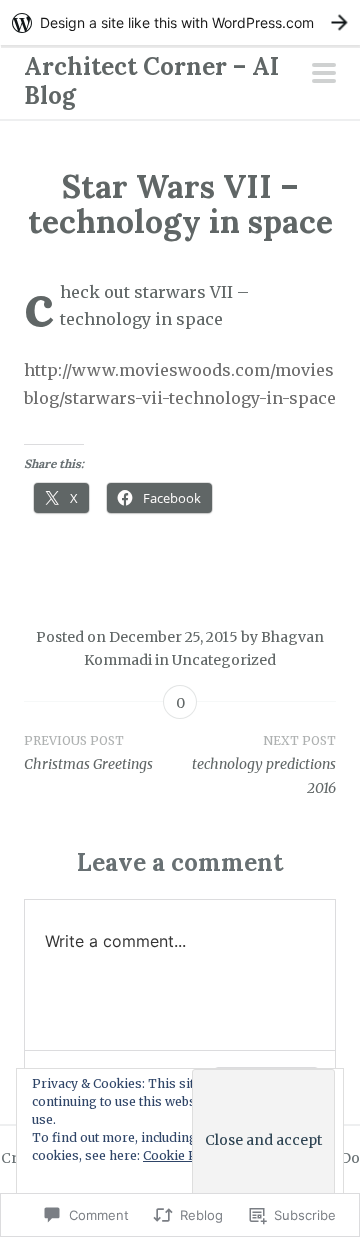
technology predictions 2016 (264, 765)
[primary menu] (324, 75)
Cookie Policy (184, 1155)
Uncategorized (224, 660)
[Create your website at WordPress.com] (180, 22)
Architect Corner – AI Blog (151, 81)
